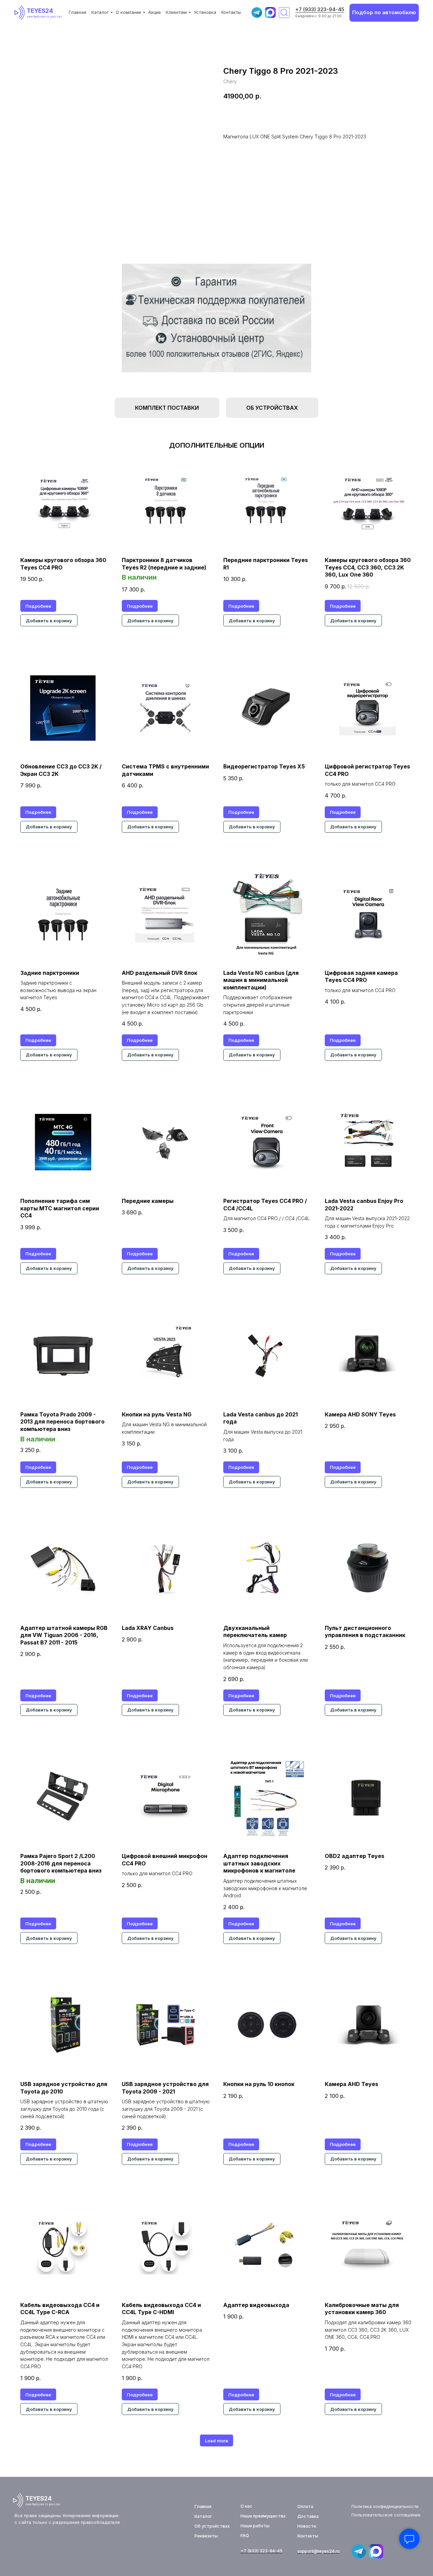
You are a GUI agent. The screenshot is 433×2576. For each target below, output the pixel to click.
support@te (310, 2551)
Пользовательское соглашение (386, 2515)
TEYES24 (40, 11)
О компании (128, 12)
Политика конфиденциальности (385, 2506)
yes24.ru (331, 2551)
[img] (21, 13)
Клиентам (176, 12)
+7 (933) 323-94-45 (320, 9)
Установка (205, 12)
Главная (77, 12)
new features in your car (44, 17)
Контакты (231, 12)
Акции (154, 12)
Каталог (100, 12)
